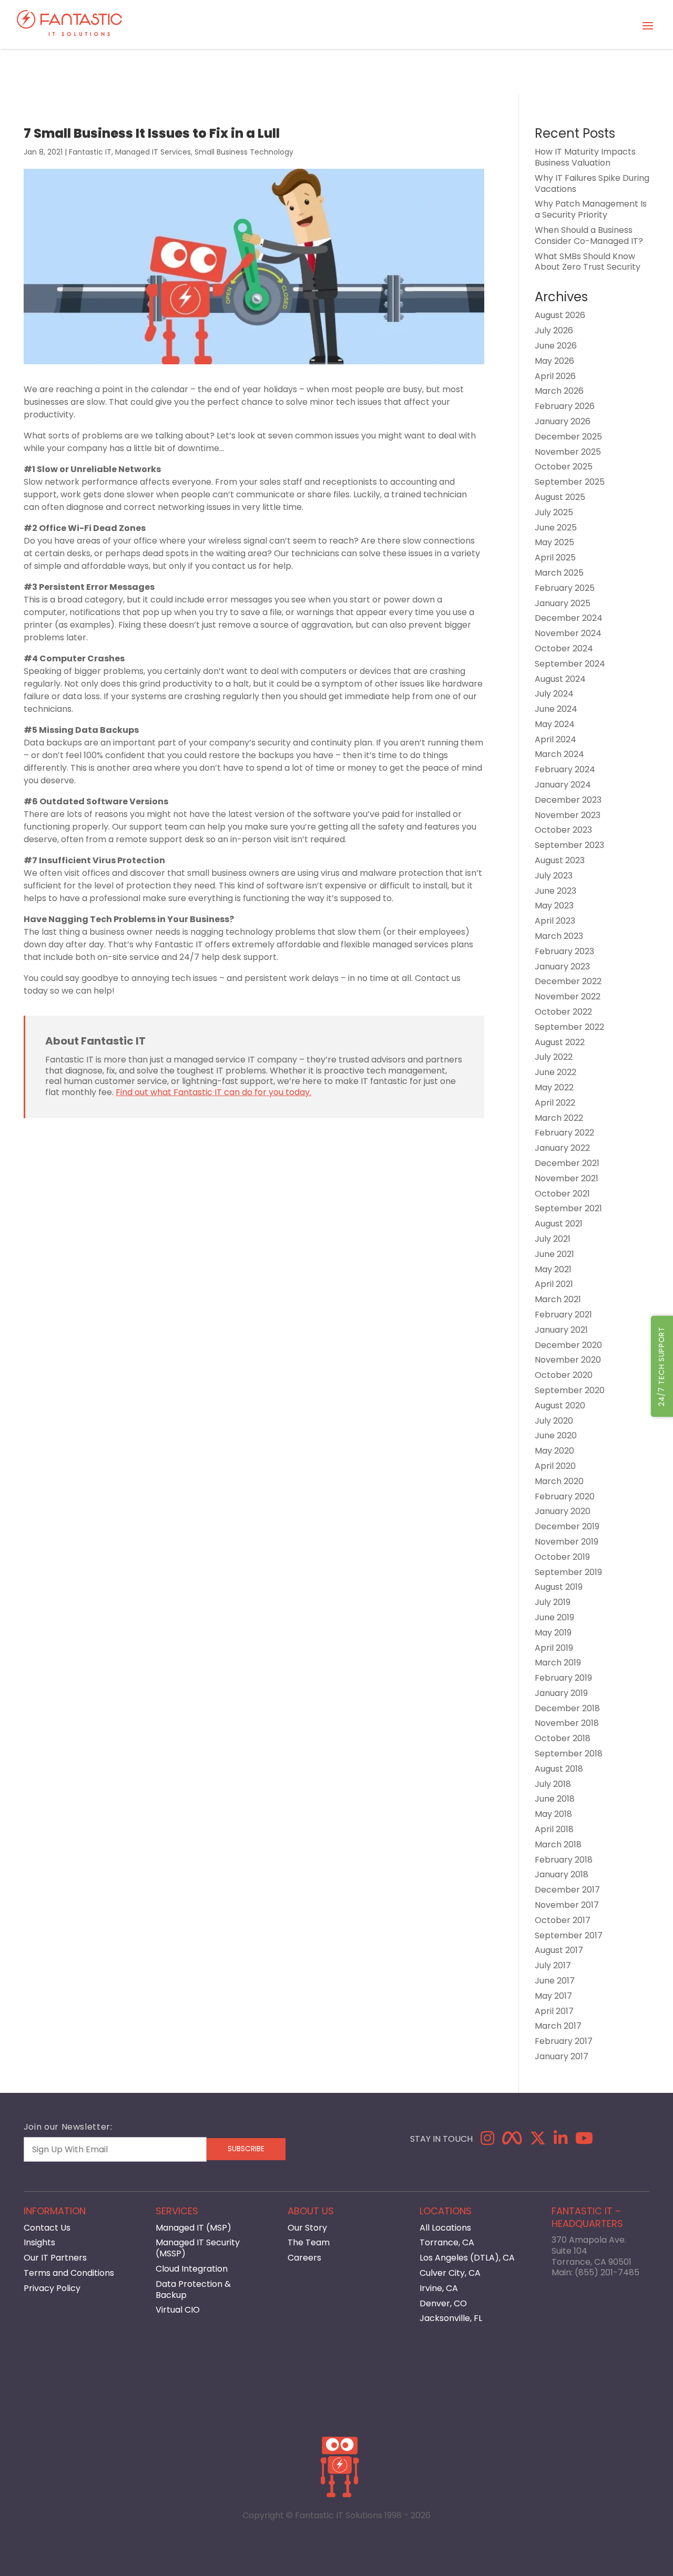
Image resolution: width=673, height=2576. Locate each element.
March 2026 (559, 391)
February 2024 (565, 769)
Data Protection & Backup (193, 2289)
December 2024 (569, 618)
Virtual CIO (178, 2310)
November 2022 (568, 996)
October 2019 (562, 1557)
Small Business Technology (244, 152)
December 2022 (568, 981)
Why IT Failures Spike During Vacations (592, 183)
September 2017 (569, 1935)
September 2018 (569, 1754)
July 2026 (554, 330)
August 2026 (560, 315)
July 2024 (554, 694)
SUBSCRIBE (246, 2149)
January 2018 (562, 1874)
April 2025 (555, 558)
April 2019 (554, 1648)
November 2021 (567, 1178)
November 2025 (568, 452)
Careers (304, 2258)
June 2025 (556, 528)
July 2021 (553, 1239)
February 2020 (565, 1496)
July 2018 (553, 1784)
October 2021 (562, 1194)
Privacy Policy (52, 2288)
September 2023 (569, 845)
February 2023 (564, 951)
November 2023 (568, 815)
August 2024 (560, 679)
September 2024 (570, 664)
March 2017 (558, 2026)
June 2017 (555, 1981)
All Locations (445, 2228)
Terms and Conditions (69, 2273)
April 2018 (554, 1829)
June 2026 (556, 346)
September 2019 (568, 1572)
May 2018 (553, 1814)
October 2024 (564, 648)
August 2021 (559, 1224)
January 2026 (563, 421)
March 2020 (559, 1481)
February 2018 (564, 1860)
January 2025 (563, 603)
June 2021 (554, 1254)
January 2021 (561, 1330)
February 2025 (565, 588)
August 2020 (560, 1405)
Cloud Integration (192, 2269)
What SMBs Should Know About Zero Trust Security (588, 262)
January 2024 (563, 785)
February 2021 (563, 1315)
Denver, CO (443, 2303)
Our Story (307, 2228)
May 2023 (554, 906)
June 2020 (556, 1435)
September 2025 (570, 482)
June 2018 (555, 1799)
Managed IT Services (153, 152)
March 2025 (559, 573)
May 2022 (554, 1087)
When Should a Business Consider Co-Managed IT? (589, 236)
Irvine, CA (439, 2288)
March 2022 (559, 1118)
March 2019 (558, 1663)
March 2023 (559, 936)
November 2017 (567, 1905)
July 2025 (554, 512)
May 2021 (553, 1269)
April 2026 (555, 376)
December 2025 (568, 437)
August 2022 (560, 1042)
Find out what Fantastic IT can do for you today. (213, 1092)
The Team (309, 2242)
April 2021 (554, 1284)
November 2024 (568, 633)
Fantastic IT (90, 152)
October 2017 (563, 1920)
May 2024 (555, 724)
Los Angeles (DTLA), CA (467, 2258)
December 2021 (567, 1163)
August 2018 (559, 1769)
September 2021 (568, 1208)
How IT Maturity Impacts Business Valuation (585, 157)
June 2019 (554, 1617)
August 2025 (560, 497)
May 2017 (553, 1996)
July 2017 (553, 1965)
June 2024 (556, 709)
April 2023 (555, 921)
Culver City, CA (450, 2273)
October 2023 (563, 830)
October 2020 (564, 1375)
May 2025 (554, 542)
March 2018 (558, 1844)
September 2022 (569, 1027)
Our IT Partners (55, 2258)
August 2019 (559, 1587)
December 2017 (567, 1890)
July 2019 (553, 1602)
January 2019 (561, 1693)
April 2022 (555, 1103)
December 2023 (568, 800)
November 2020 (568, 1360)
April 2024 (555, 739)
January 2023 (562, 967)
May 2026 (554, 361)
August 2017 (559, 1950)
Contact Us (47, 2228)
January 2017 (562, 2056)
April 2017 (554, 2011)
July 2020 (554, 1421)
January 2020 (563, 1511)
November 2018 (567, 1723)
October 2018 (563, 1738)
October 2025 (564, 467)
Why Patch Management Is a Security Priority (591, 209)
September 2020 (570, 1390)
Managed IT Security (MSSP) (198, 2248)
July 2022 (554, 1057)
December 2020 (568, 1345)
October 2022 (563, 1012)
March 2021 (558, 1299)
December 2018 (567, 1708)
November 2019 (567, 1542)
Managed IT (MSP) (193, 2228)
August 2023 (560, 860)
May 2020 (554, 1451)
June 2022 (555, 1072)
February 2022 (564, 1133)
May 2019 (553, 1633)
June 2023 (555, 891)
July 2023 (554, 876)
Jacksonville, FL (451, 2318)
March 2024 (559, 754)
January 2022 (562, 1148)
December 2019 (567, 1526)
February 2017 (564, 2041)
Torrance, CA (447, 2242)
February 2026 (565, 406)
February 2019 (563, 1678)
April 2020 (555, 1466)
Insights (39, 2242)
